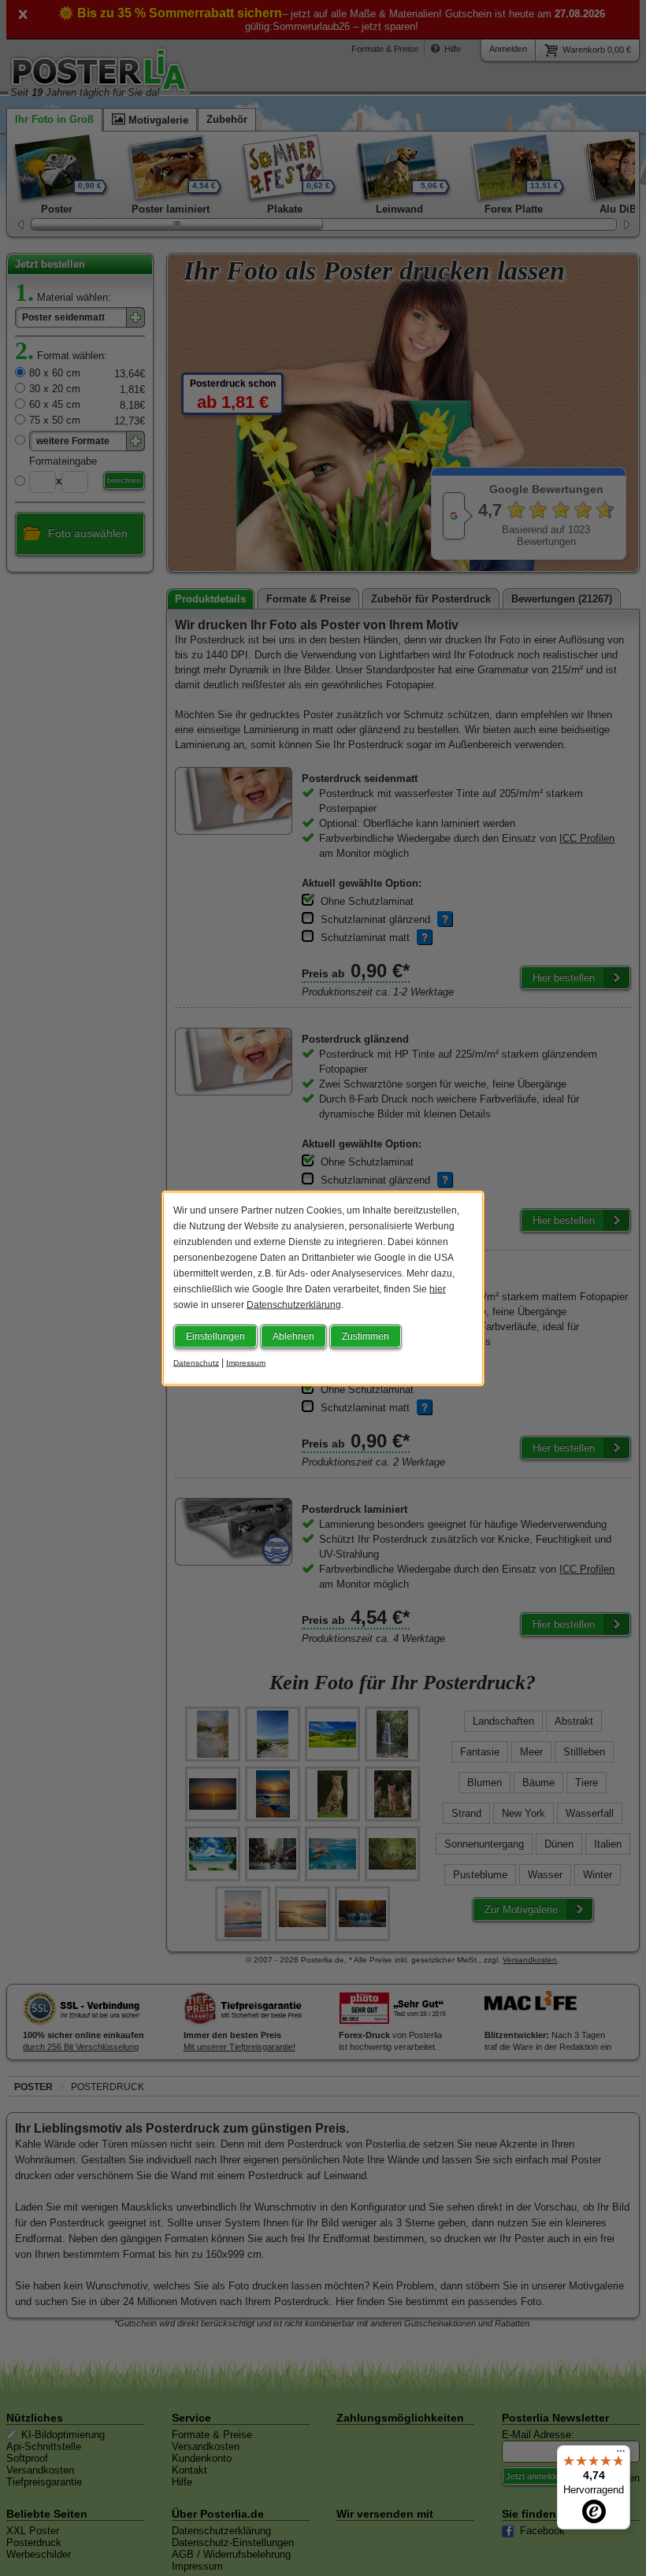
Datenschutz (196, 1362)
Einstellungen (215, 1336)
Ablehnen (293, 1336)
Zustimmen (366, 1336)
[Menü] (621, 2455)
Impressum (246, 1362)
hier (438, 1288)
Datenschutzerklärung (294, 1304)
